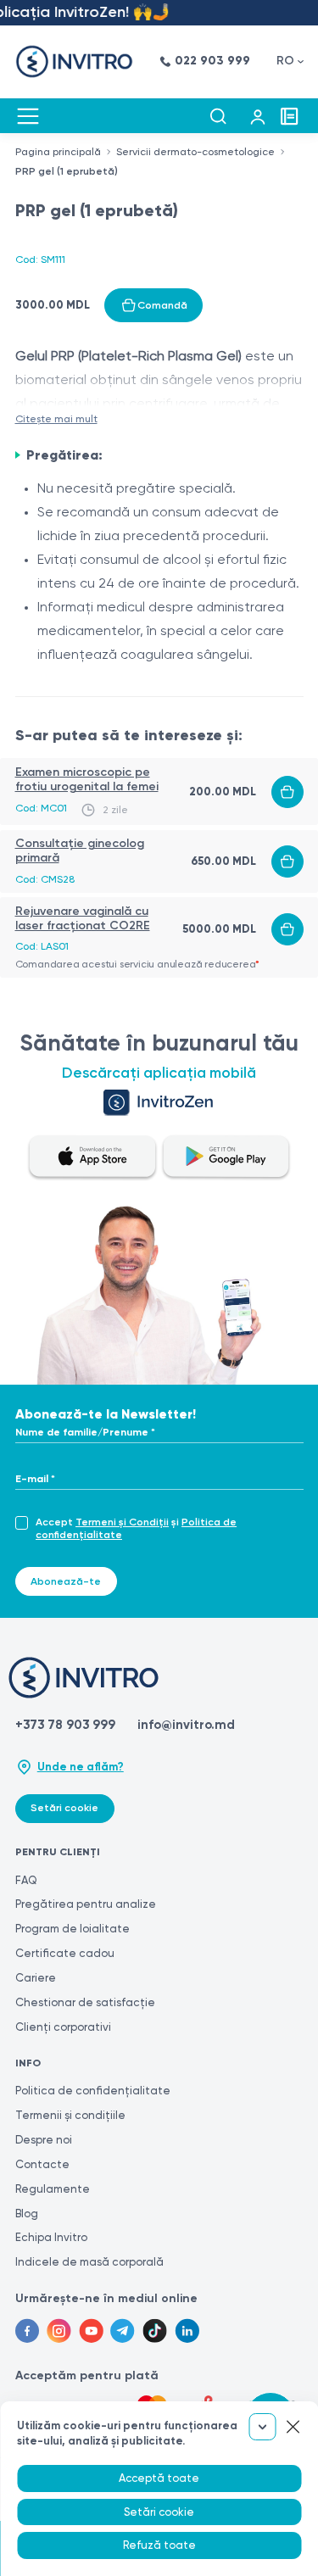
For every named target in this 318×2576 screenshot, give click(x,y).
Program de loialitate (73, 1929)
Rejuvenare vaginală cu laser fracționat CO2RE (83, 918)
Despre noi (44, 2140)
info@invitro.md (186, 1725)
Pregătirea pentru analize (86, 1904)
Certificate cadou (65, 1953)
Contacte (42, 2164)
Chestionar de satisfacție (85, 2002)
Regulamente (53, 2189)
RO (285, 61)
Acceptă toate (159, 2478)
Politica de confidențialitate (93, 2091)
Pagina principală (58, 152)
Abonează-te (66, 1581)
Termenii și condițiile (70, 2115)
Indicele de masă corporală (89, 2262)
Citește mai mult (56, 419)
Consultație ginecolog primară (80, 850)
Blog (27, 2214)
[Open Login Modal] (258, 116)
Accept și (136, 1528)
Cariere (36, 1978)
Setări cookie (64, 1808)
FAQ (26, 1880)
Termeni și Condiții (122, 1522)
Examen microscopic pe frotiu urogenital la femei (87, 779)
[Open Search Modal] (218, 116)
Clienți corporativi (63, 2027)
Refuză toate (159, 2545)
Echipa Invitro (51, 2237)
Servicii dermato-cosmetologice (195, 152)
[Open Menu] (28, 116)
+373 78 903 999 (65, 1725)
